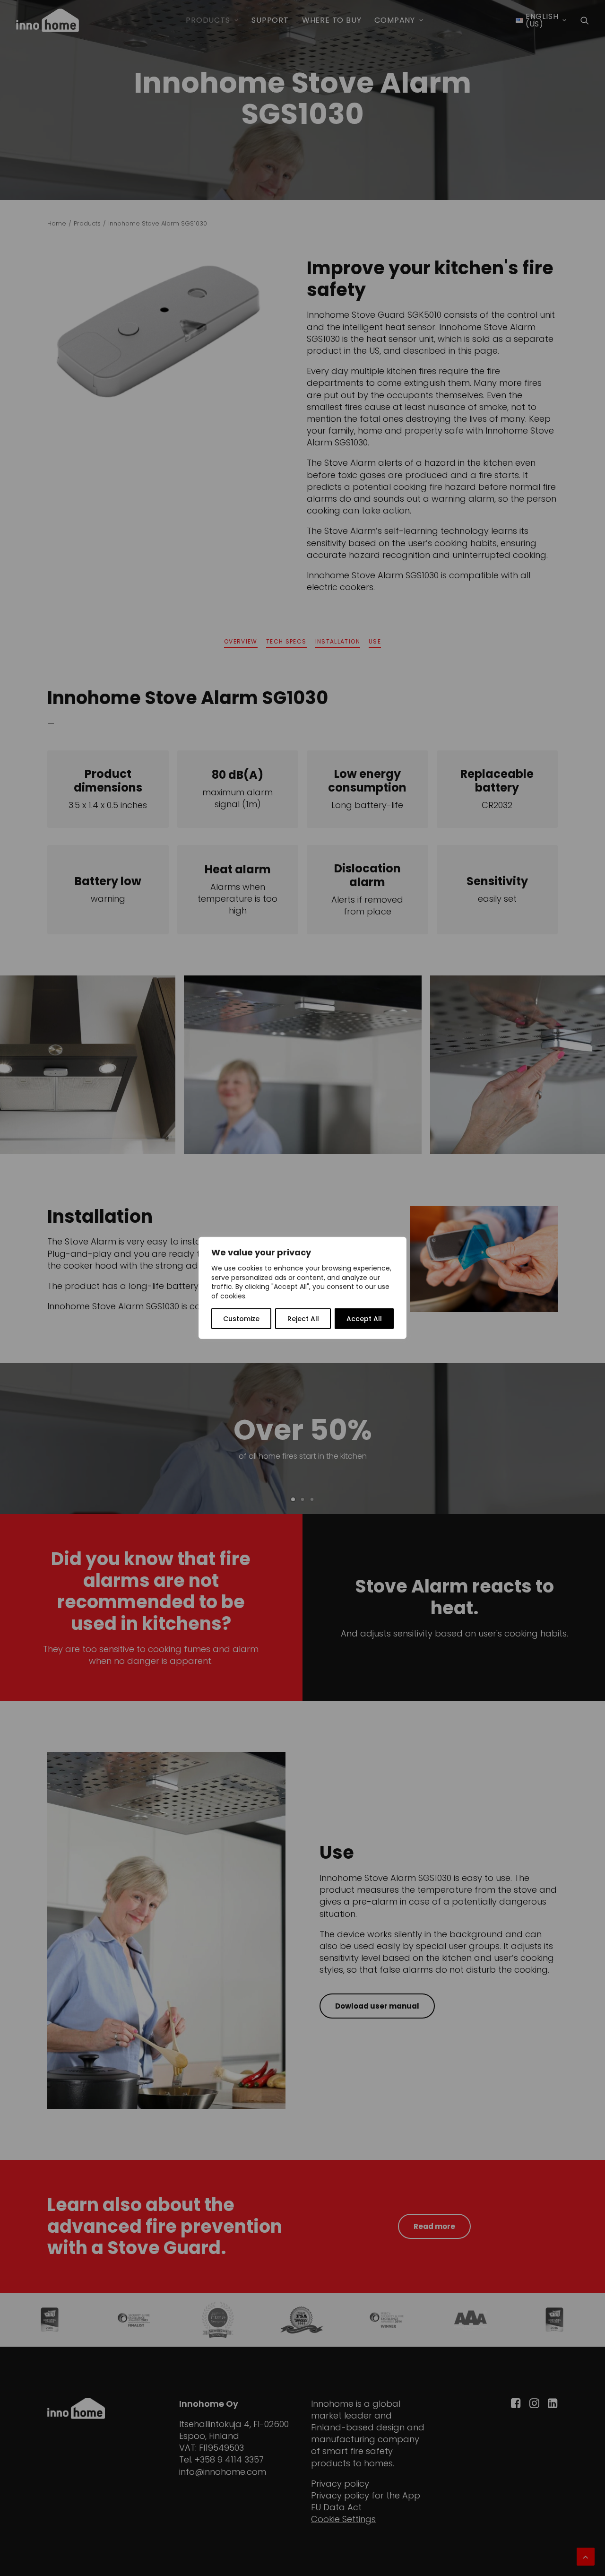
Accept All (364, 1319)
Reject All (303, 1319)
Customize (241, 1319)
